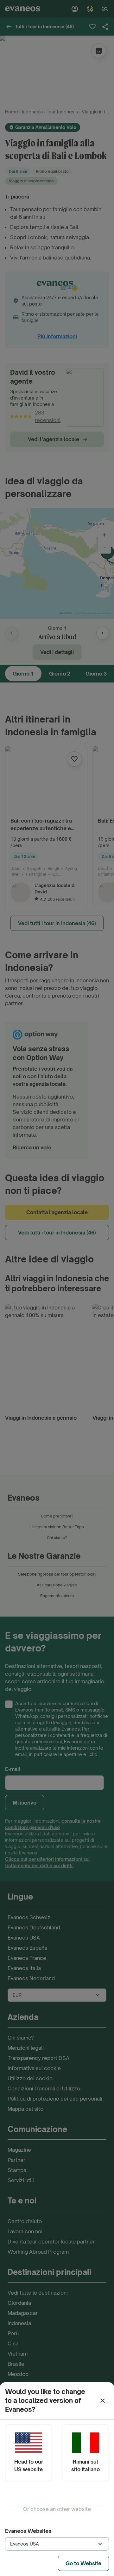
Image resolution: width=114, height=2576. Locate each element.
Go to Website (83, 2563)
